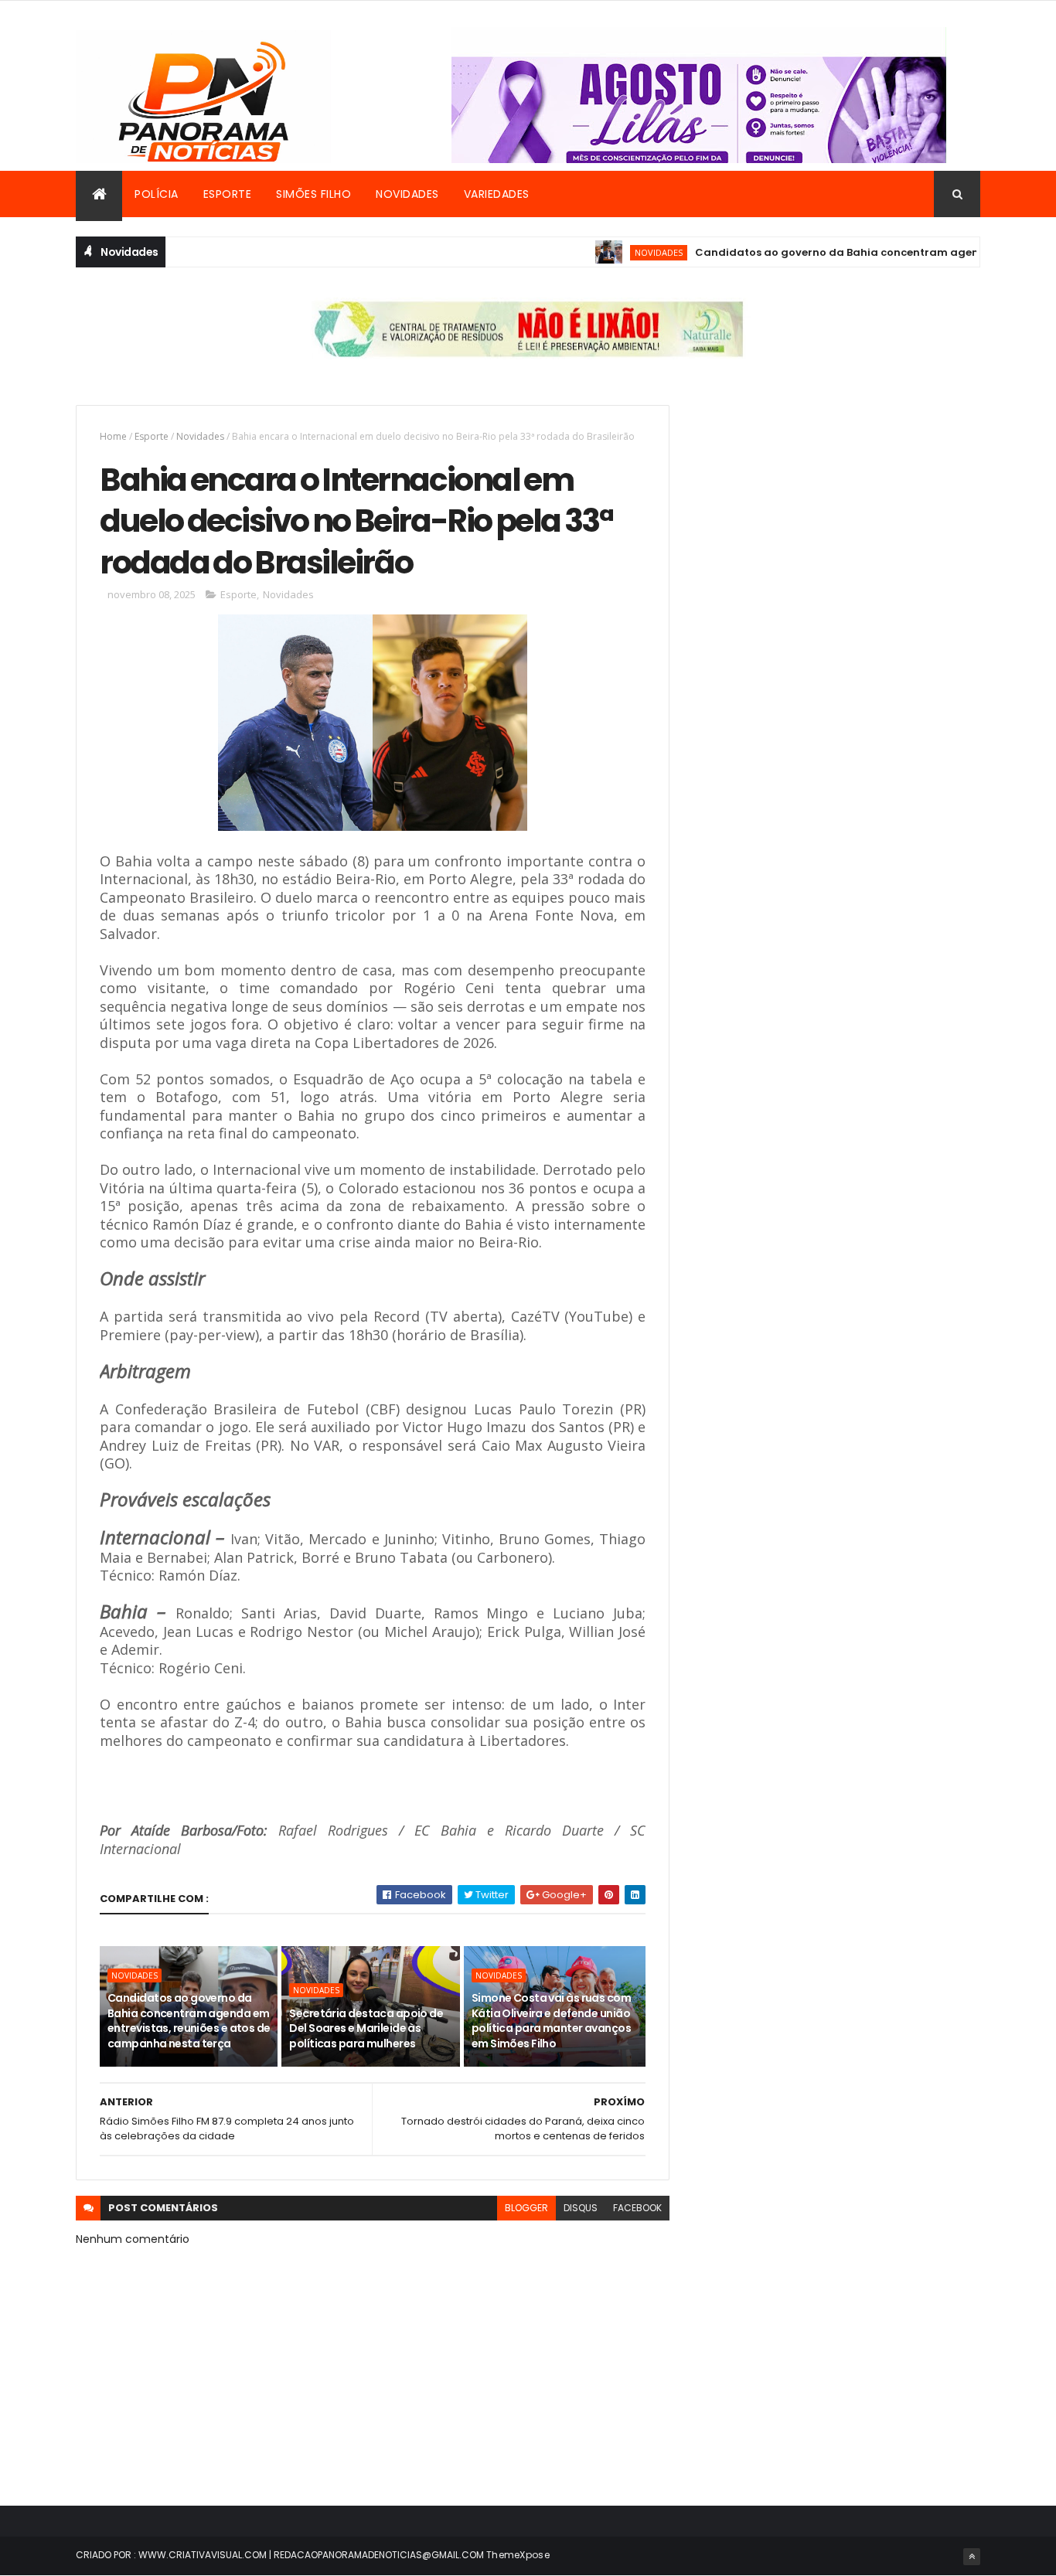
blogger (526, 2208)
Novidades (407, 194)
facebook (637, 2208)
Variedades (497, 194)
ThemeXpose (518, 2555)
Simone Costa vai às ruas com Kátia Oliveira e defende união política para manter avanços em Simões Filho (551, 2021)
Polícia (157, 194)
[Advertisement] (840, 513)
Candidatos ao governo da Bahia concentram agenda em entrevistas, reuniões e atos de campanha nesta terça (189, 2021)
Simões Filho (313, 194)
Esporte (228, 194)
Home (113, 436)
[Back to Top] (972, 2557)
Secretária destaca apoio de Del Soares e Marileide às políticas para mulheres (366, 2028)
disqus (581, 2208)
